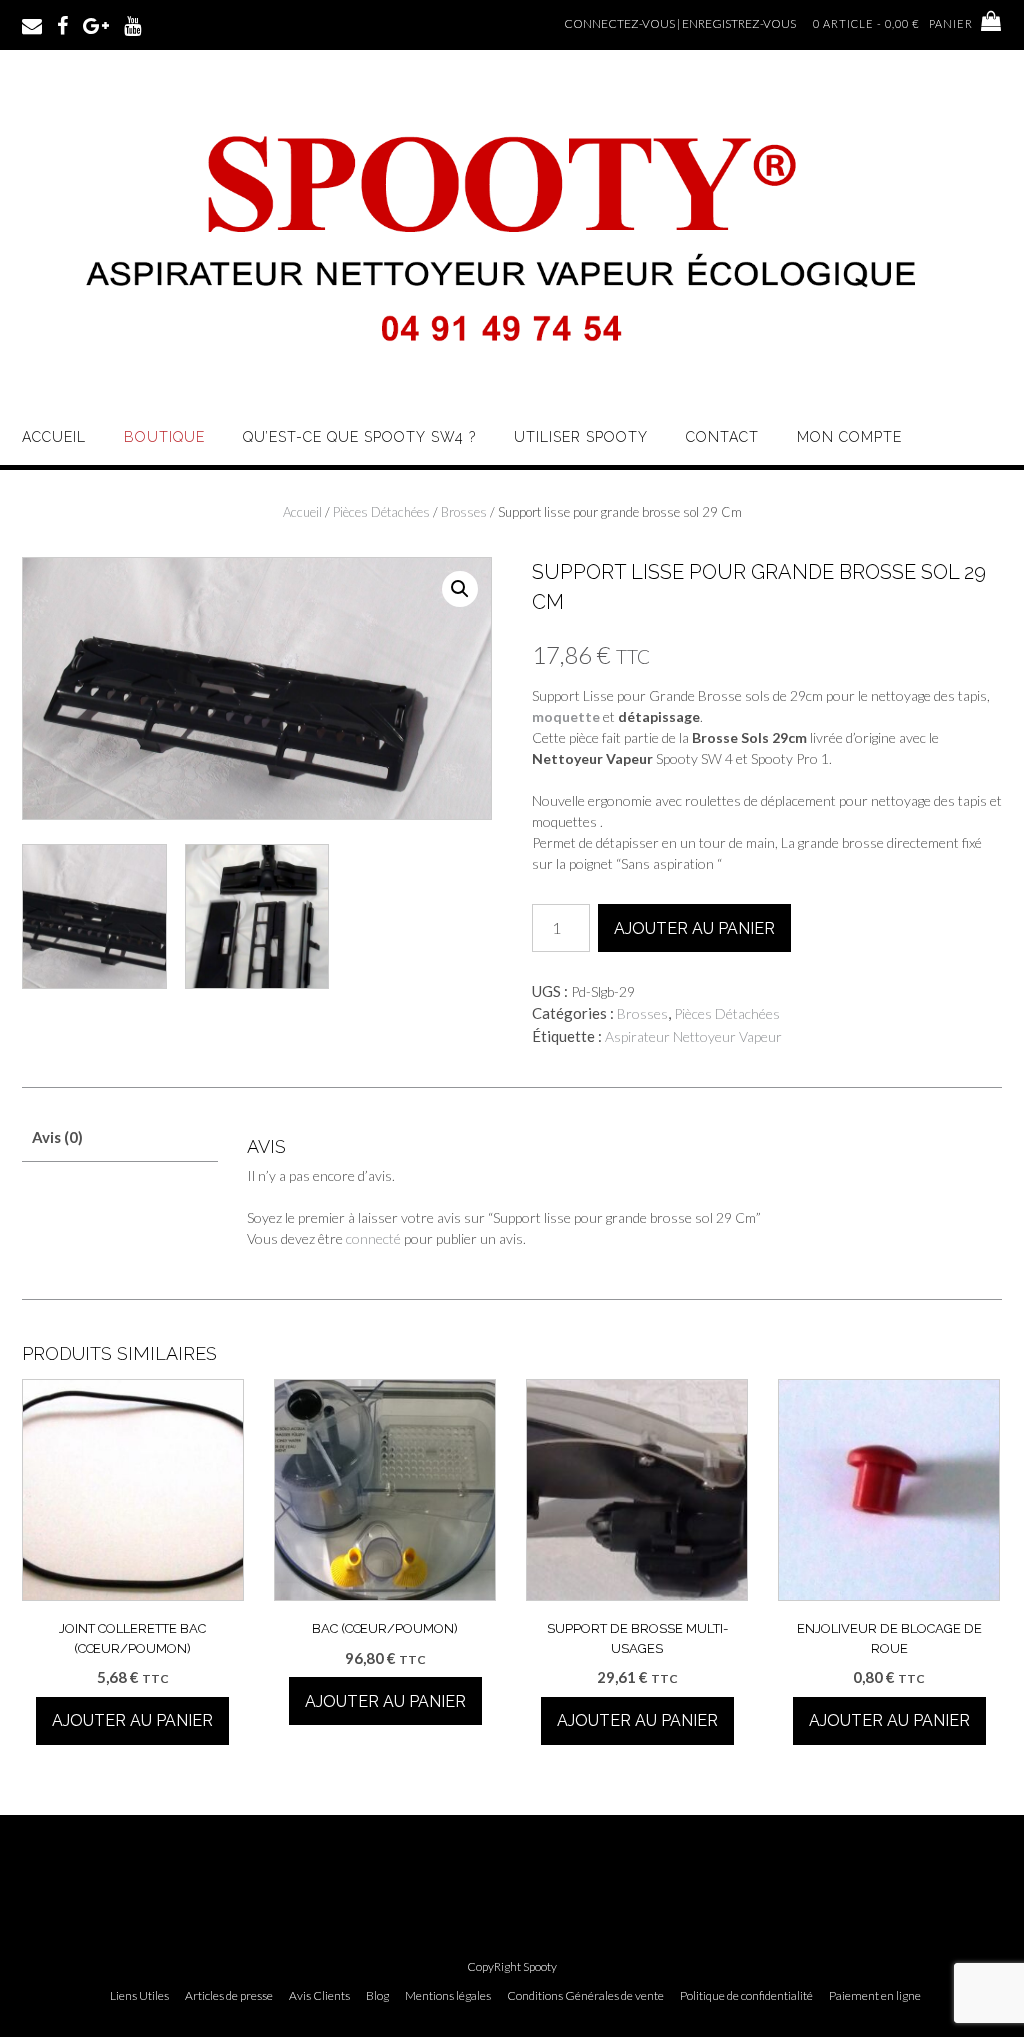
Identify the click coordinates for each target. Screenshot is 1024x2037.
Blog (377, 1996)
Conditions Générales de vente (585, 1996)
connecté (373, 1238)
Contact (722, 437)
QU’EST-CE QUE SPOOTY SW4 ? (359, 437)
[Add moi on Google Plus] (96, 24)
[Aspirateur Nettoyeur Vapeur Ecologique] (512, 376)
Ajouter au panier (694, 928)
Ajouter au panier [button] (132, 1720)
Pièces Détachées (381, 512)
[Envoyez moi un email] (32, 24)
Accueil (54, 437)
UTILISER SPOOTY (581, 437)
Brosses (464, 512)
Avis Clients (319, 1996)
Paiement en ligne (875, 1996)
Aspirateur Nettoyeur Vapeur (693, 1036)
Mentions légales (448, 1996)
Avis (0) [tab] (57, 1137)
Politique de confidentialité (746, 1996)
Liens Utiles (139, 1996)
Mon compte (849, 437)
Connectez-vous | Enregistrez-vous (680, 23)
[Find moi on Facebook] (62, 24)
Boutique (164, 437)
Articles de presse (229, 1996)
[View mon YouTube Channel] (132, 24)
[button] (460, 589)
